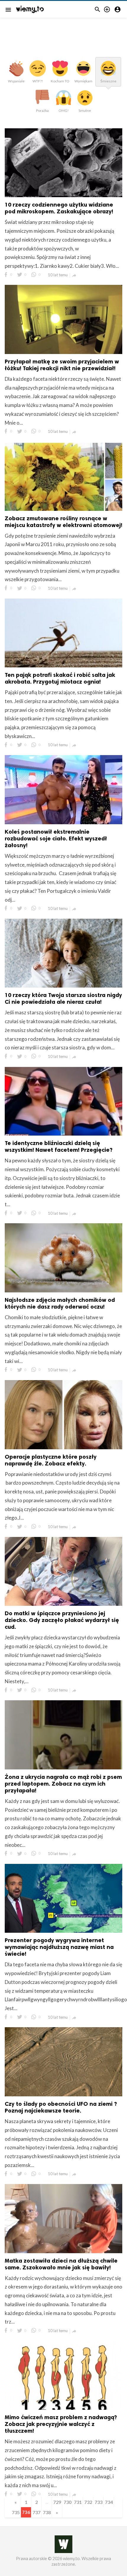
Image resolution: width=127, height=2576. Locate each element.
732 (88, 2502)
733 (98, 2502)
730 (67, 2502)
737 (36, 2512)
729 (57, 2502)
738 (47, 2512)
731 (78, 2502)
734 (109, 2502)
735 (16, 2512)
